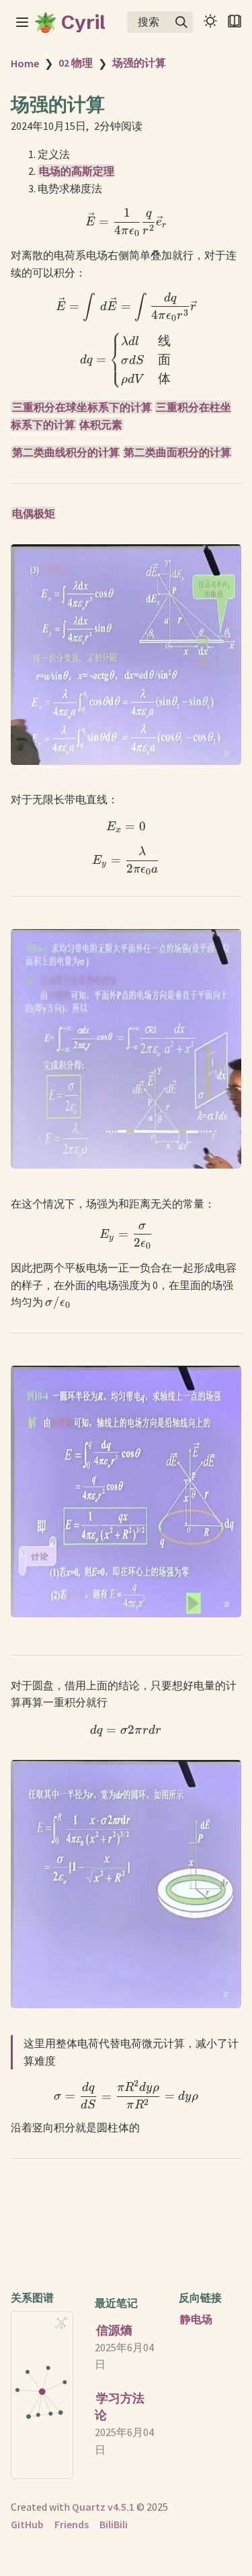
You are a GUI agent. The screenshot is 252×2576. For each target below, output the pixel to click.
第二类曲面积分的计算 (177, 452)
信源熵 (114, 2330)
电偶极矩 (34, 513)
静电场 (196, 2319)
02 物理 (76, 63)
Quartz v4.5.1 (103, 2507)
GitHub (27, 2524)
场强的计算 (139, 63)
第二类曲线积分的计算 (66, 452)
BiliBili (114, 2524)
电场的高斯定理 (77, 171)
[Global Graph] (61, 2323)
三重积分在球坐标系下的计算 (82, 407)
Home (25, 63)
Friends (72, 2524)
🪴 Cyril (70, 22)
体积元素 (101, 425)
